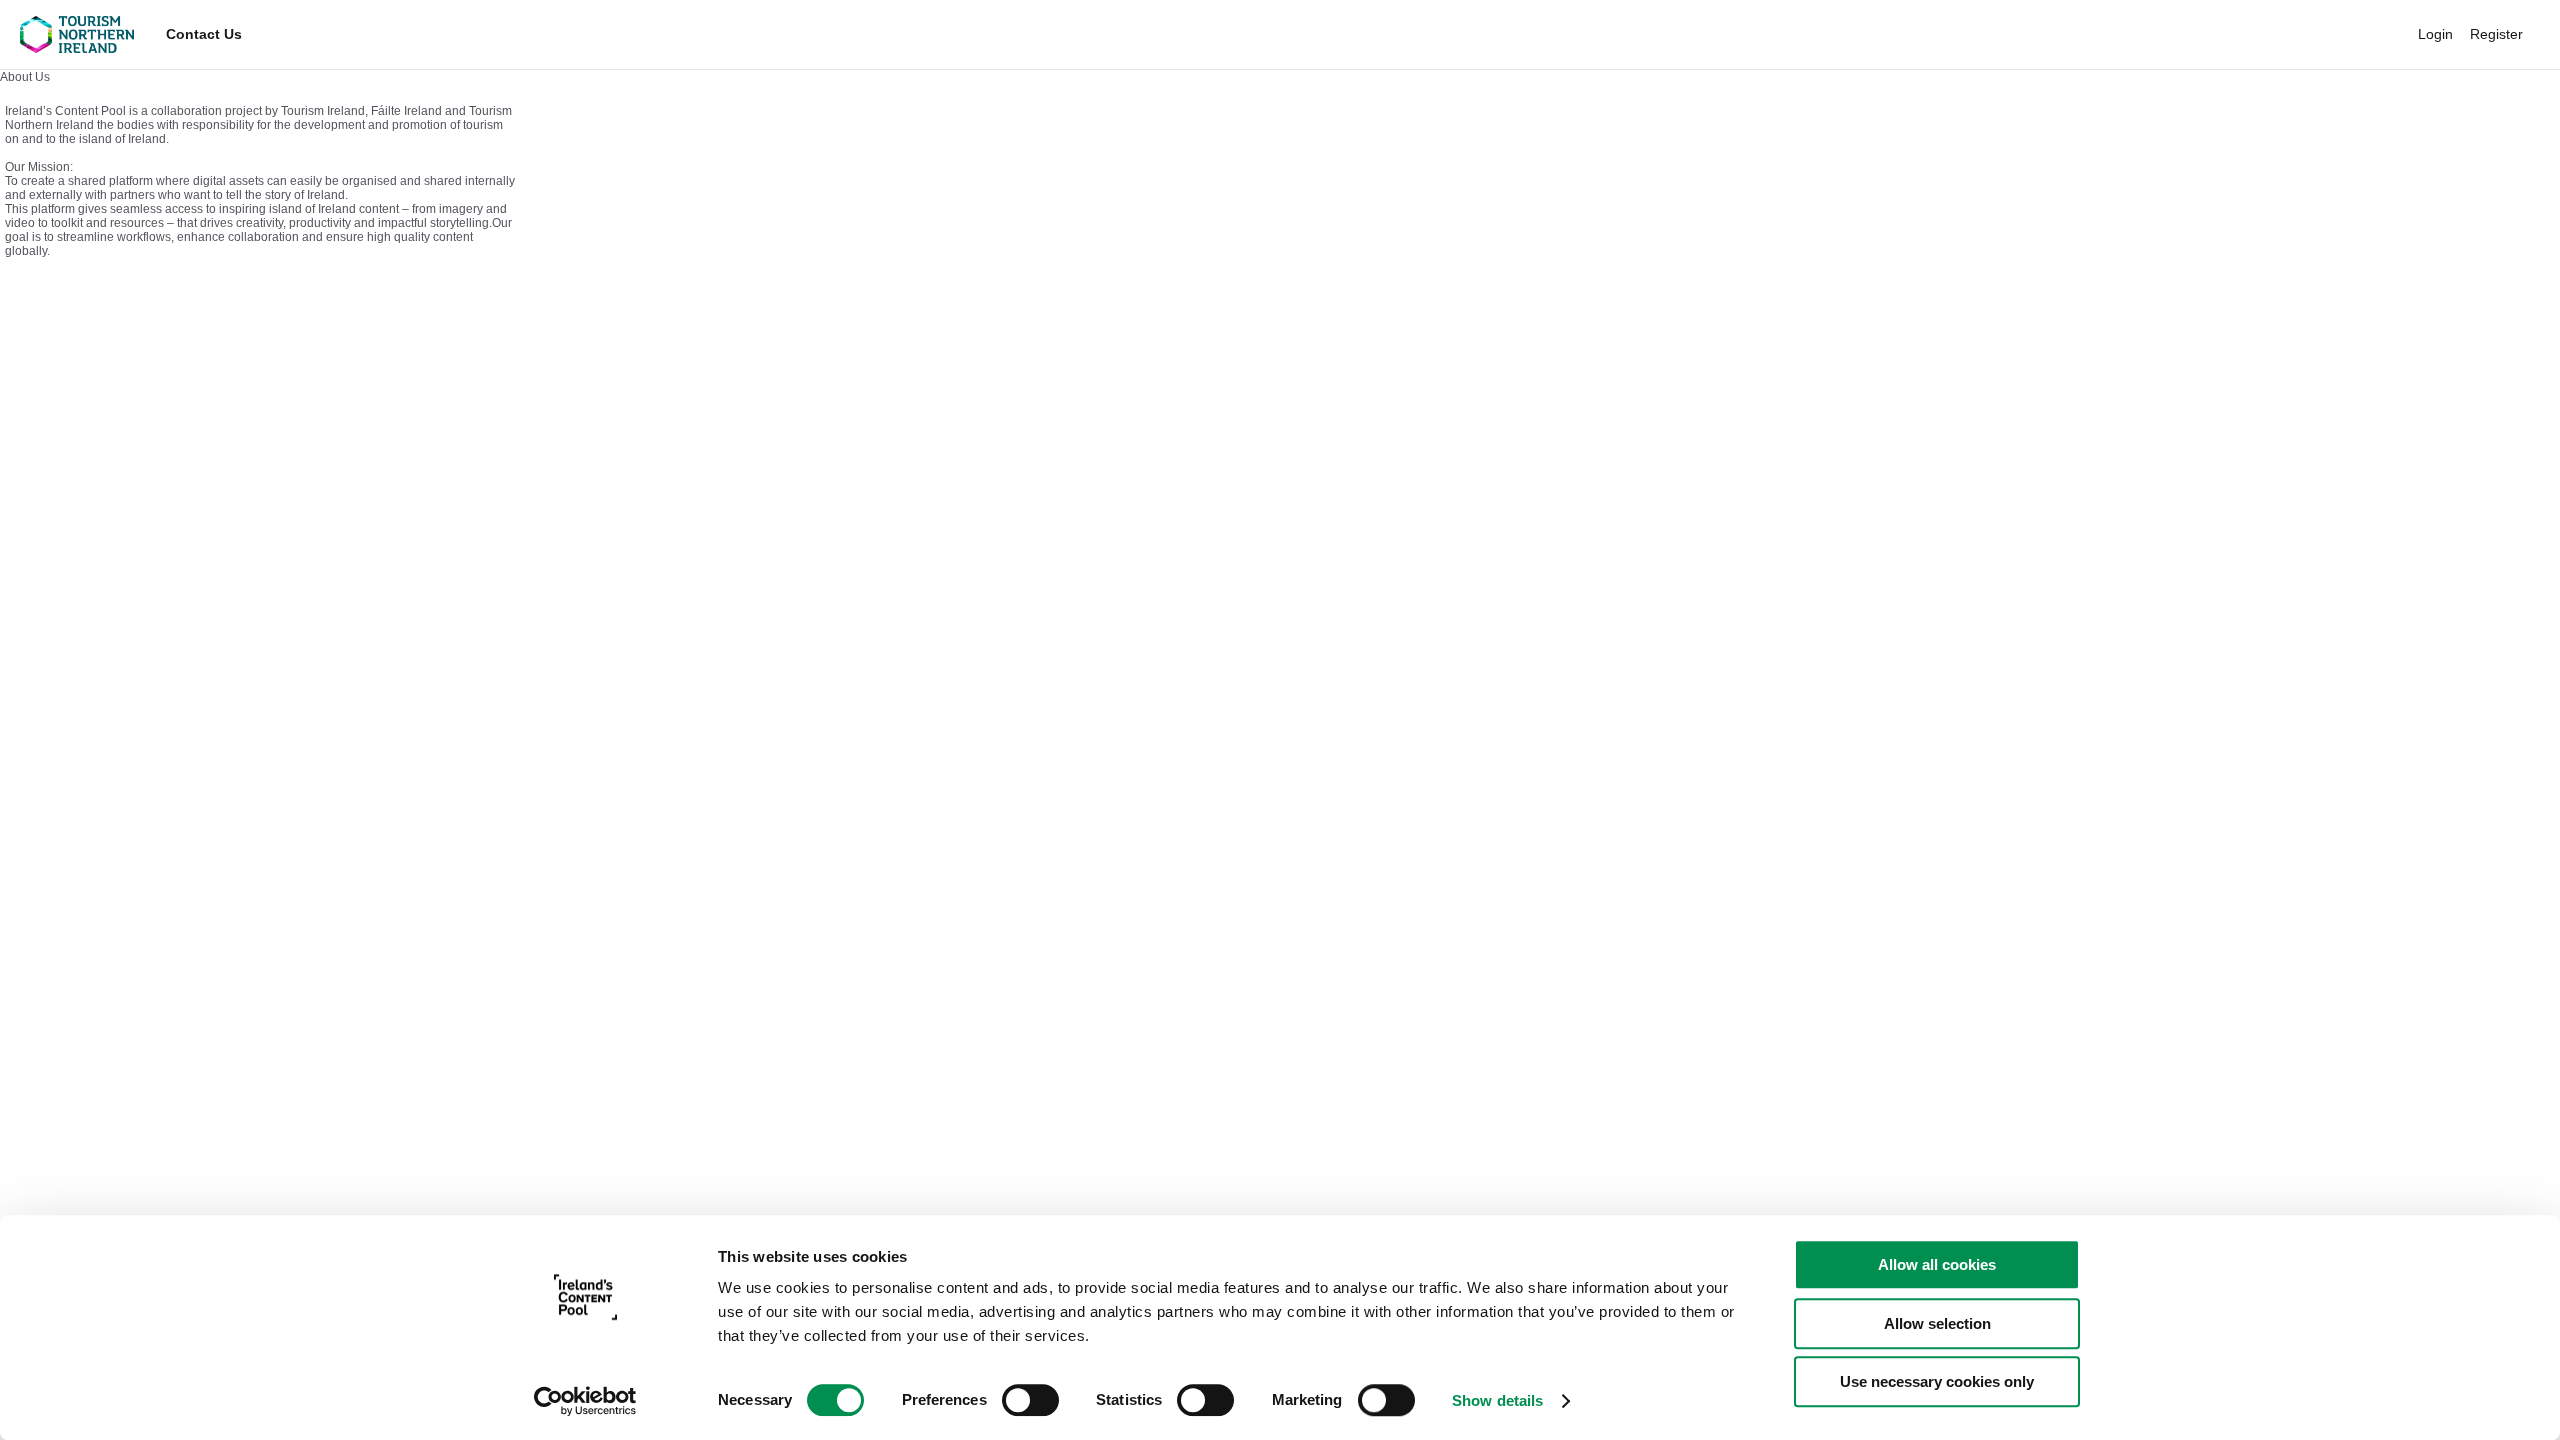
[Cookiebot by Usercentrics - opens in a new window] (585, 1401)
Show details (1497, 1400)
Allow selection (1937, 1323)
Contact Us (204, 34)
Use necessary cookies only (1937, 1381)
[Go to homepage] (77, 34)
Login (2435, 34)
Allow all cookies (1937, 1264)
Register (2496, 34)
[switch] (1030, 1400)
